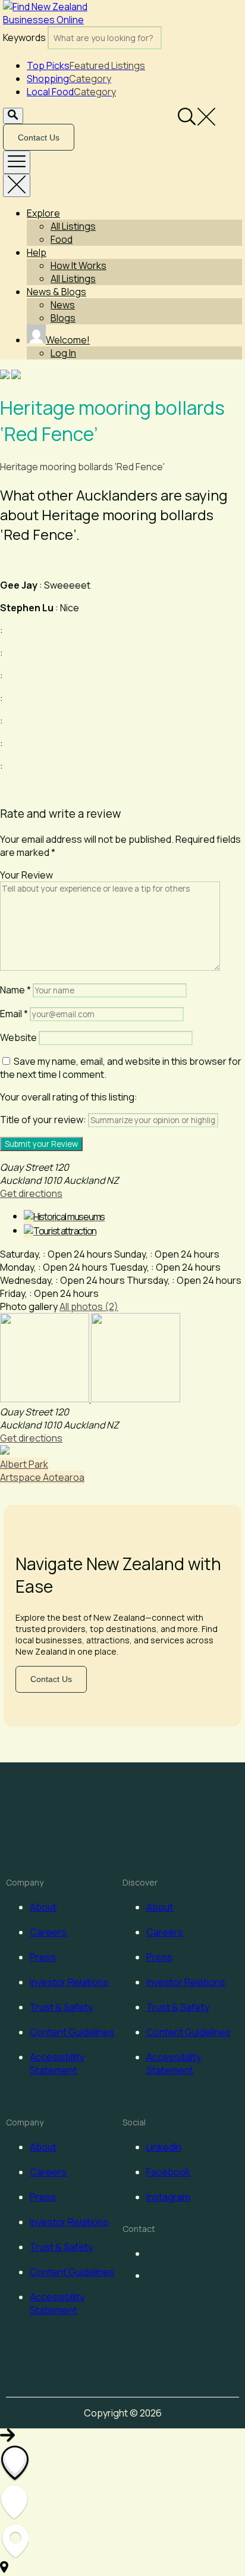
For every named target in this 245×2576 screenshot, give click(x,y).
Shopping (69, 79)
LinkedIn (164, 2147)
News (63, 305)
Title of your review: (43, 1120)
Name (15, 990)
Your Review (26, 875)
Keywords (24, 37)
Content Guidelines (72, 2032)
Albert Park (24, 1464)
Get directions (31, 1193)
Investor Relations (69, 1982)
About (43, 1907)
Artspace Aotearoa (42, 1477)
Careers (48, 1932)
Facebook (168, 2172)
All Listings (73, 226)
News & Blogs (56, 292)
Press (43, 1957)
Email (14, 1014)
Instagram (168, 2197)
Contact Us (39, 137)
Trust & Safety (61, 2007)
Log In (63, 353)
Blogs (63, 318)
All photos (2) (89, 1306)
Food (62, 239)
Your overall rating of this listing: (69, 1097)
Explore (43, 213)
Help (37, 252)
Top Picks (86, 65)
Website (18, 1037)
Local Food (71, 92)
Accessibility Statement (57, 2064)
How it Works (78, 265)
